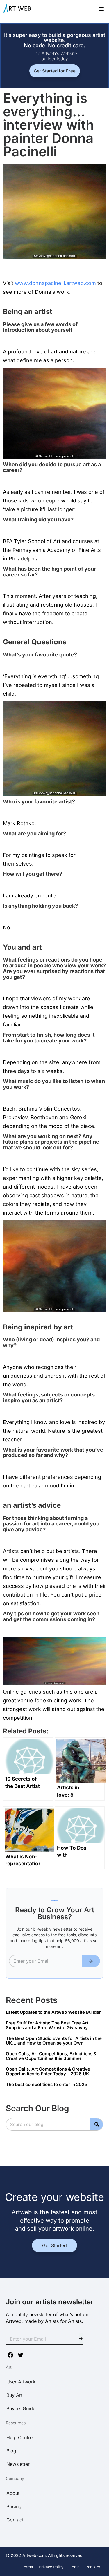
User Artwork (21, 2382)
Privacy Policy (51, 2567)
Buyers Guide (21, 2408)
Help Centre (19, 2437)
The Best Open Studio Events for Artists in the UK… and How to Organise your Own (54, 2041)
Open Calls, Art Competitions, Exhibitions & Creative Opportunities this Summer (51, 2056)
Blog (11, 2451)
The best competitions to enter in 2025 (46, 2084)
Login (75, 2567)
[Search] (97, 2124)
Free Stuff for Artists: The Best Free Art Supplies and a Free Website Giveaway (47, 2025)
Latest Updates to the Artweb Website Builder (53, 2012)
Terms (27, 2567)
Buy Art (14, 2395)
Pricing (14, 2506)
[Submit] (91, 1961)
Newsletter (18, 2464)
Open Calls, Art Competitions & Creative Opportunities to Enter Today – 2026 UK (48, 2071)
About (13, 2493)
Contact (15, 2520)
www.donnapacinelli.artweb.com (56, 283)
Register (93, 2567)
